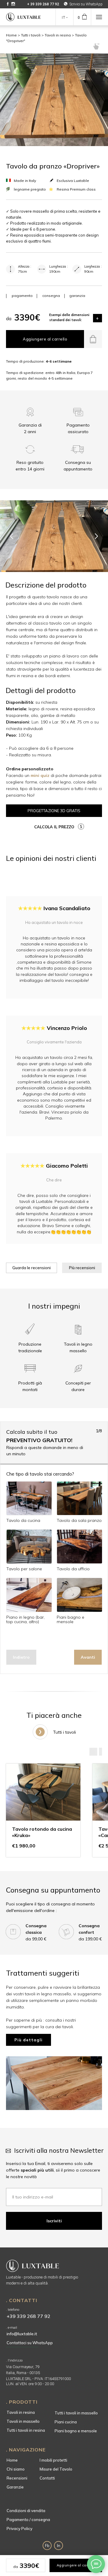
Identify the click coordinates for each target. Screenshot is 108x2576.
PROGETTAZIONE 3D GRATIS (54, 811)
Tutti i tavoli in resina (26, 2430)
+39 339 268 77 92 (28, 2316)
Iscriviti (54, 2221)
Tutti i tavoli (31, 35)
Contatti (47, 2478)
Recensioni (17, 2478)
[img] (66, 4)
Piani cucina (66, 2422)
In (59, 2546)
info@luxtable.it (22, 2334)
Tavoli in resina (58, 35)
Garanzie (15, 2487)
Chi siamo (16, 2469)
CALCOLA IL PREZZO (54, 827)
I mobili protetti (53, 2460)
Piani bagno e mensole (76, 2431)
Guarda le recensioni (31, 1268)
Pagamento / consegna (28, 2520)
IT (63, 18)
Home (11, 35)
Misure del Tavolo (56, 2469)
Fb (47, 2546)
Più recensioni (82, 1268)
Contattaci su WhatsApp (30, 2343)
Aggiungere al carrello (45, 339)
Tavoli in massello (23, 2421)
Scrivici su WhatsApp (86, 4)
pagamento (22, 296)
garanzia (77, 296)
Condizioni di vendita (26, 2511)
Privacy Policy (19, 2529)
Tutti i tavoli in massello (76, 2413)
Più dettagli (28, 2040)
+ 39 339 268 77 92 (43, 4)
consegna (51, 296)
